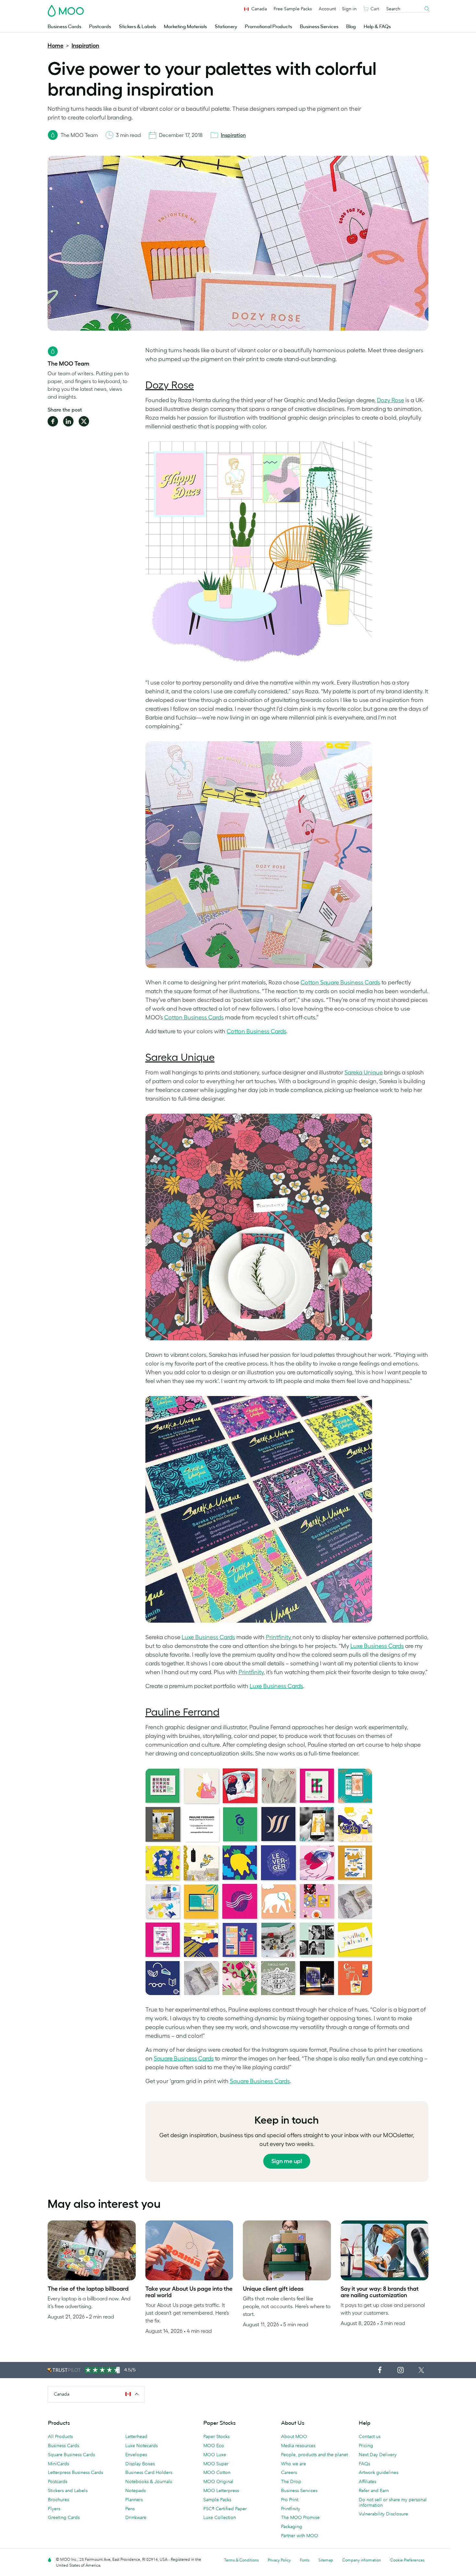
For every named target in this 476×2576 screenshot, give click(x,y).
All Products (60, 2436)
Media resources (298, 2445)
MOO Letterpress (221, 2491)
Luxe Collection (220, 2517)
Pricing (366, 2445)
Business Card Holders (149, 2472)
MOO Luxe (215, 2455)
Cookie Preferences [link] (407, 2560)
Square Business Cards (71, 2455)
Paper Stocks (216, 2436)
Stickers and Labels (68, 2491)
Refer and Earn (374, 2491)
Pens (130, 2509)
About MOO (294, 2436)
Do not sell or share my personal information (393, 2502)
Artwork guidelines (379, 2472)
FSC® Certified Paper (225, 2509)
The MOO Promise (300, 2517)
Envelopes (136, 2455)
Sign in (349, 9)
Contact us (370, 2436)
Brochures (58, 2500)
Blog (351, 27)
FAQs (364, 2464)
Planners (134, 2500)
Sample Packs (217, 2500)
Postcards (100, 27)
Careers (289, 2472)
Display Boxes (140, 2464)
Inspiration (85, 46)
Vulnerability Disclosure (383, 2514)
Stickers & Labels (137, 27)
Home (56, 46)
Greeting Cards (64, 2517)
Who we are (294, 2464)
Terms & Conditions (241, 2560)
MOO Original (218, 2481)
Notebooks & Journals (149, 2481)
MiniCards (58, 2464)
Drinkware (136, 2517)
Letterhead (136, 2436)
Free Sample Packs (293, 9)
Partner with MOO (300, 2536)
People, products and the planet (314, 2455)
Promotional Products (268, 27)
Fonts (305, 2560)
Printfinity (291, 2509)
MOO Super (216, 2464)
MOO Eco (214, 2445)
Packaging (292, 2526)
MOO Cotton (217, 2472)
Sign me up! (287, 2161)
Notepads (136, 2491)
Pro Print (290, 2500)
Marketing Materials (185, 27)
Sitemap (326, 2560)
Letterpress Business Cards (75, 2472)
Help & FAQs (377, 27)
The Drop (291, 2481)
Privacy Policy (279, 2560)
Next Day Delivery (378, 2455)
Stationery (226, 27)
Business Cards (64, 27)
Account (327, 9)
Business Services (319, 27)
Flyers (54, 2509)
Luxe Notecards (142, 2445)
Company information (362, 2560)
